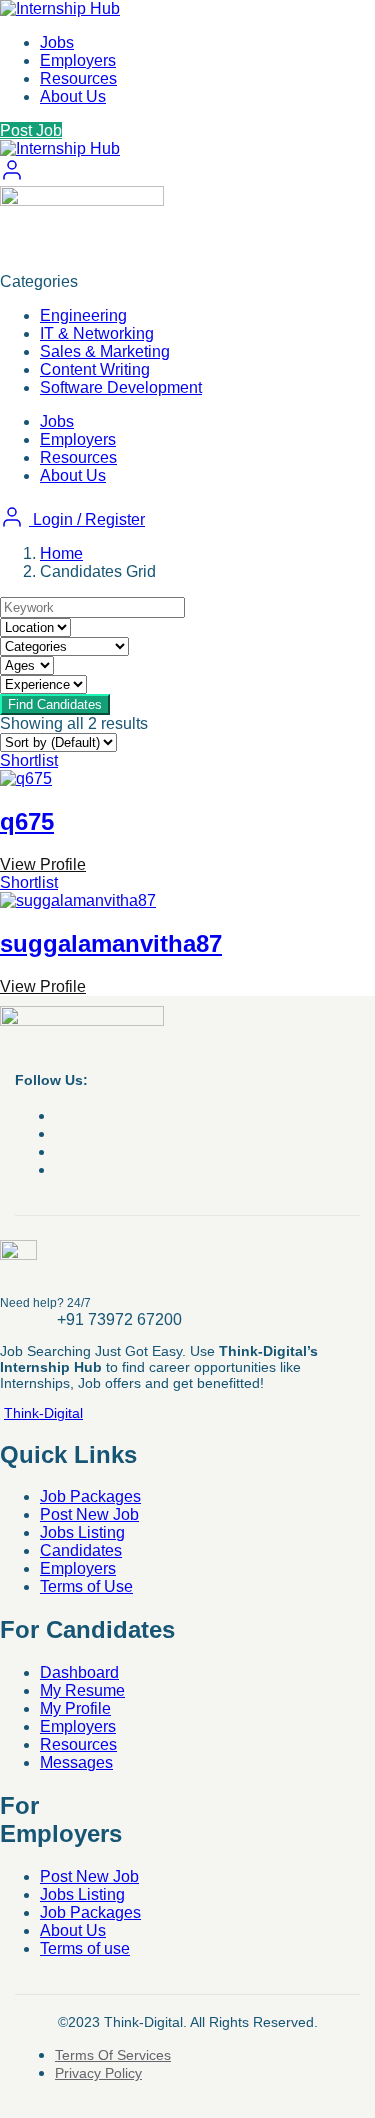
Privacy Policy (98, 2073)
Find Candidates (55, 704)
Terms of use (85, 1948)
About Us (73, 96)
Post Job (31, 130)
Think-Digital (43, 1413)
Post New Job (89, 1514)
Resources (78, 78)
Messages (76, 1762)
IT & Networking (97, 333)
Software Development (121, 387)
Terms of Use (86, 1586)
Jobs (57, 42)
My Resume (82, 1690)
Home (61, 553)
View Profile (43, 864)
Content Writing (95, 369)
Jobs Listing (82, 1532)
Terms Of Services (113, 2055)
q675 (27, 821)
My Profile (75, 1708)
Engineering (83, 315)
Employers (78, 60)
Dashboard (79, 1672)
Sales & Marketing (105, 351)
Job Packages (90, 1496)
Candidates (81, 1550)
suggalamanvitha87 (111, 943)
